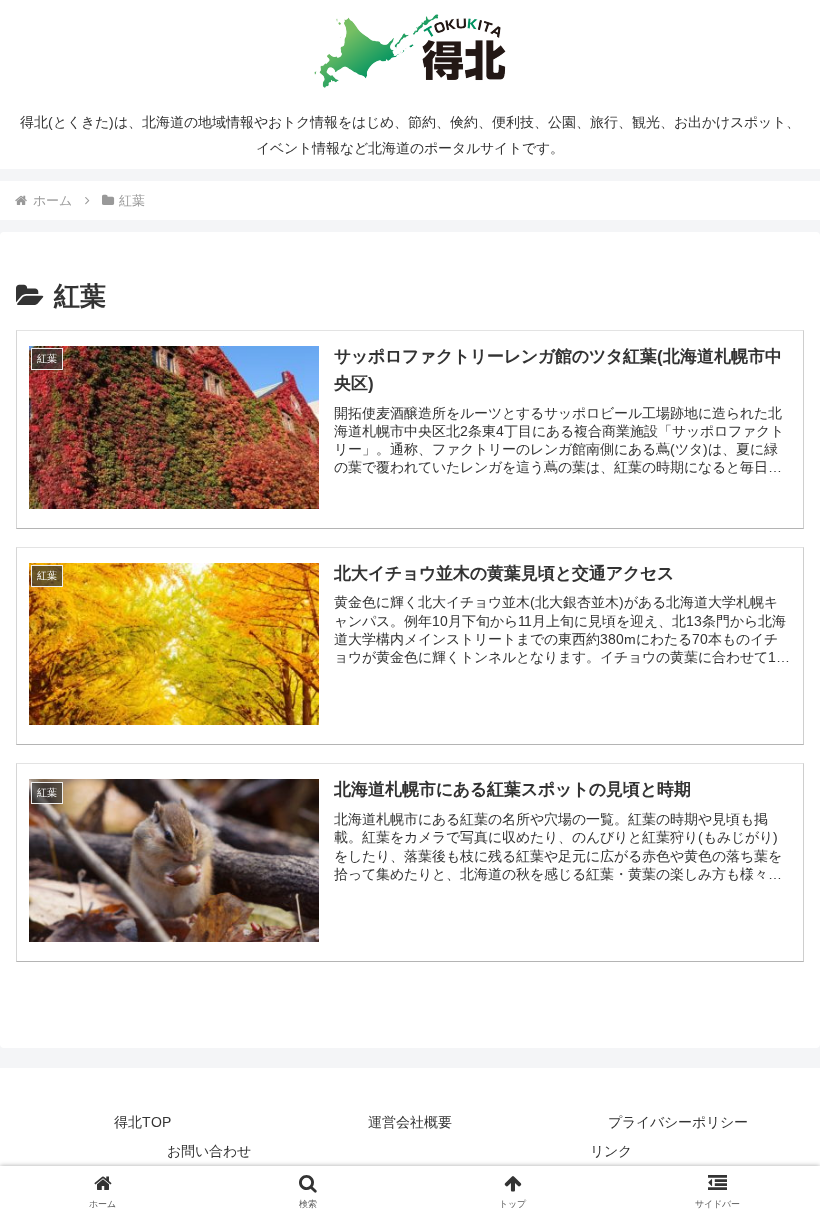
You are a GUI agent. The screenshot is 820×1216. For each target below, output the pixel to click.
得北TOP (142, 1122)
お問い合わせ (209, 1151)
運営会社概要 (410, 1122)
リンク (611, 1151)
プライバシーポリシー (678, 1122)
